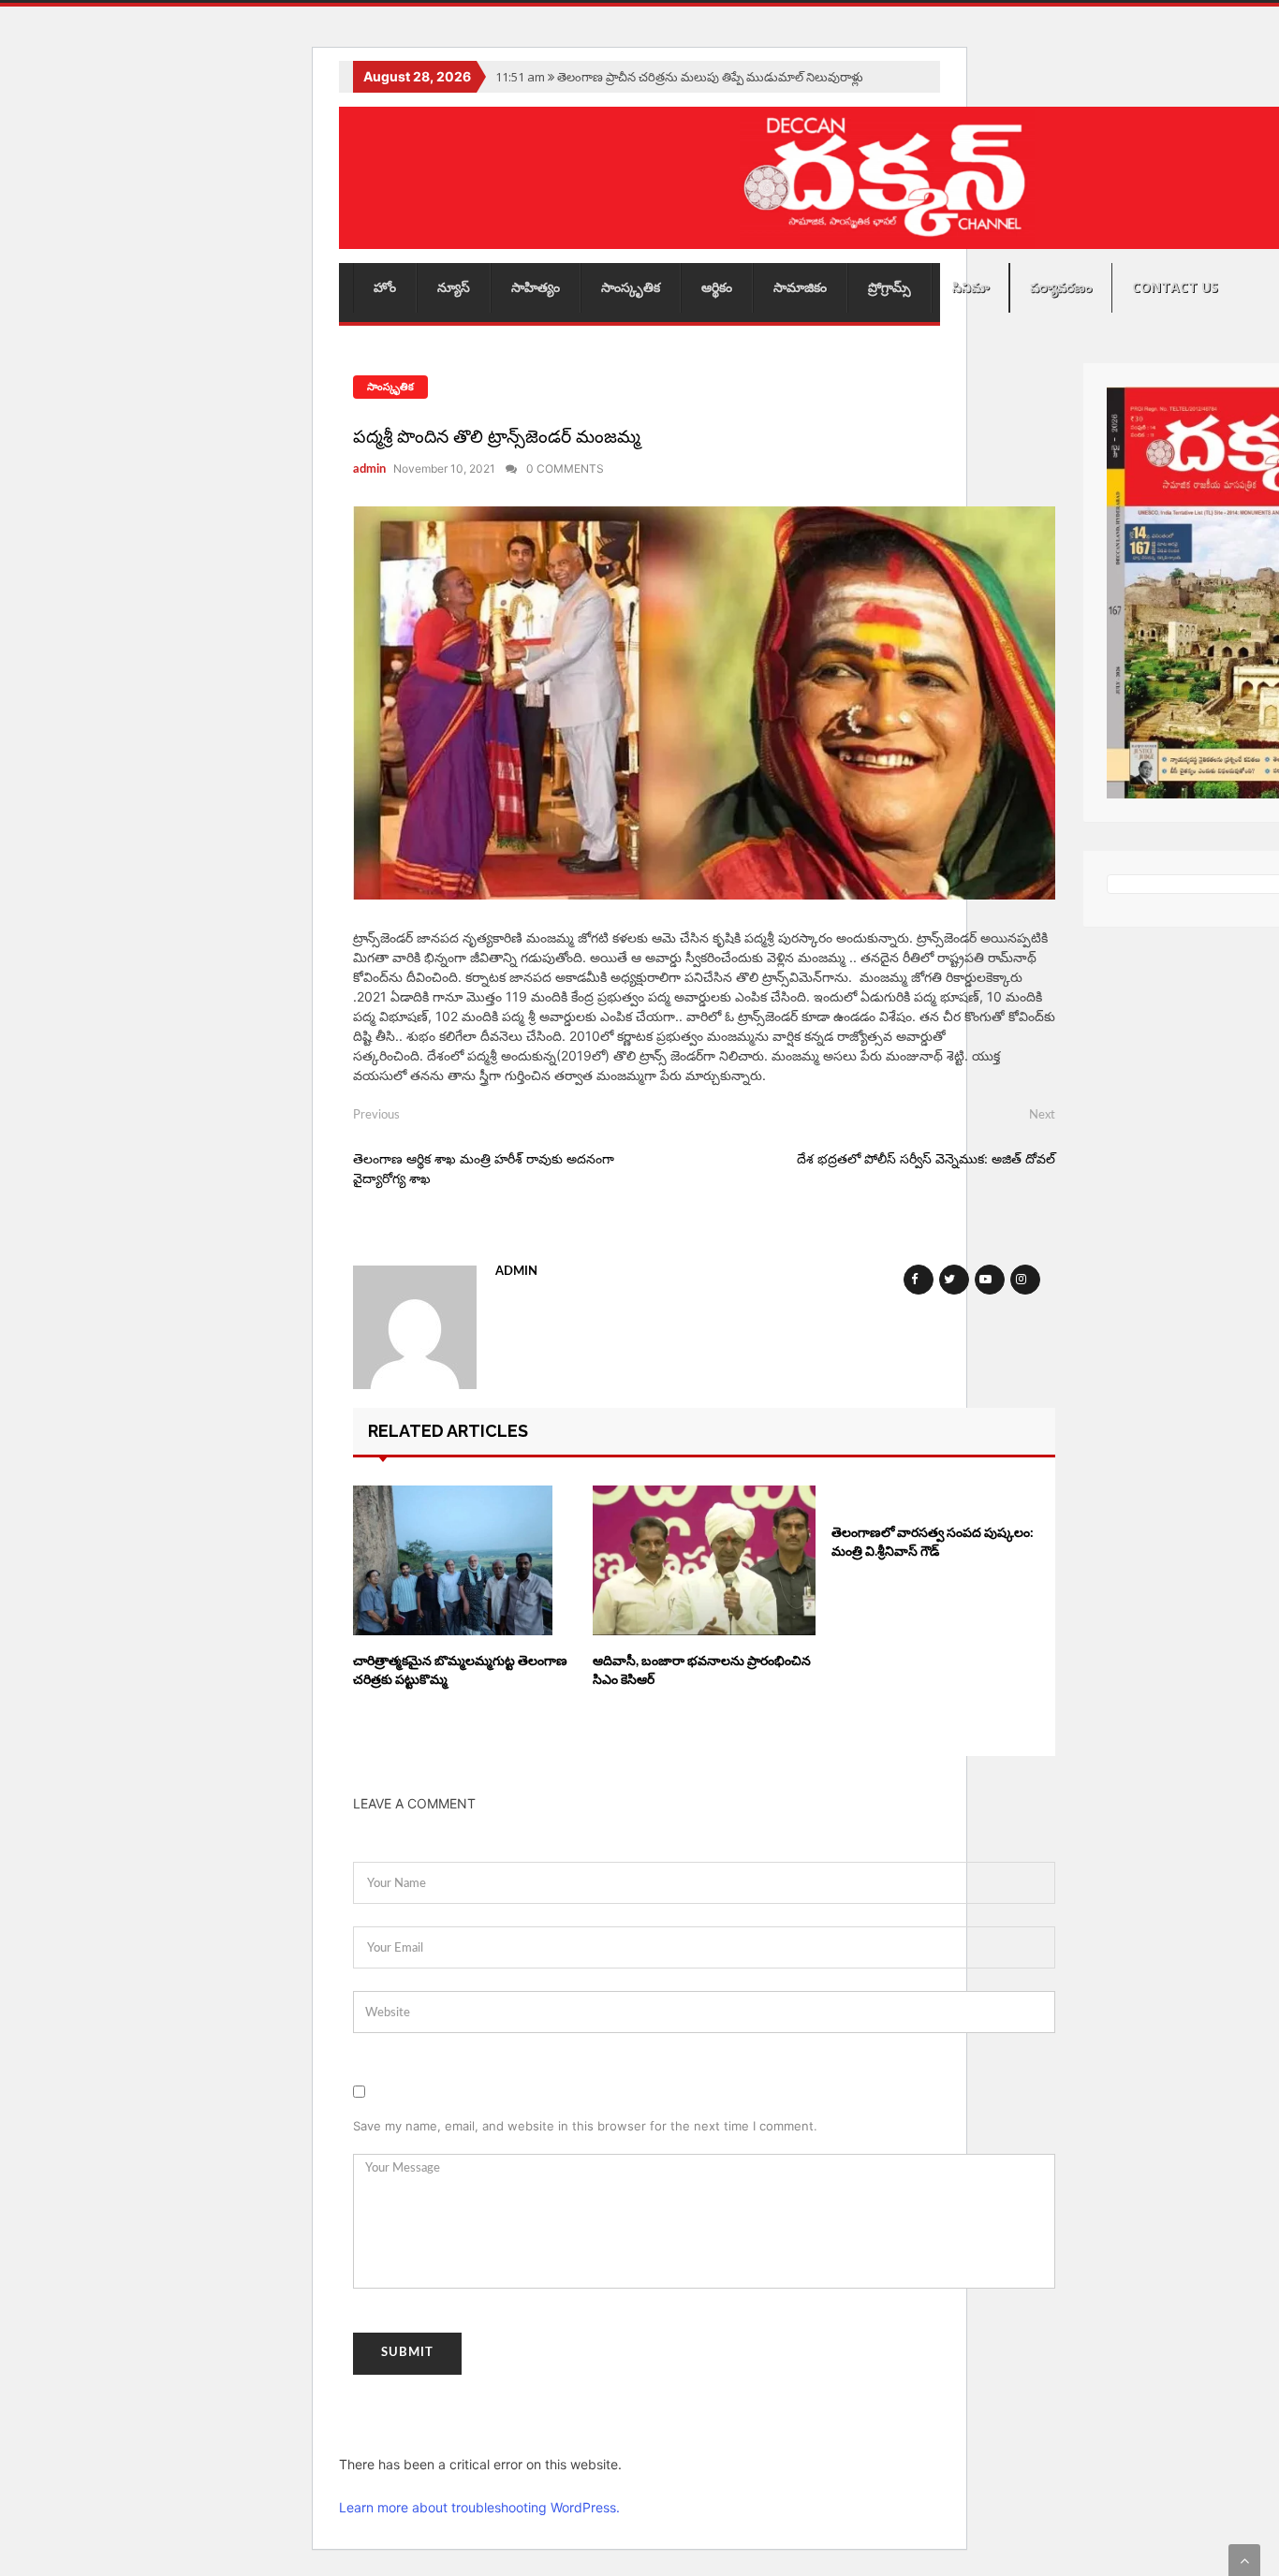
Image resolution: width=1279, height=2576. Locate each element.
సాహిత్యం (536, 287)
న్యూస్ (454, 287)
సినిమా (970, 287)
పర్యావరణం (1061, 287)
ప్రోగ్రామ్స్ (889, 287)
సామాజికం (800, 287)
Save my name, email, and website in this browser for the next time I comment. (585, 2126)
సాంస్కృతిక (631, 287)
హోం (385, 287)
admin (369, 469)
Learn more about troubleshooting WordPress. (479, 2507)
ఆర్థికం (717, 287)
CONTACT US (1175, 287)
